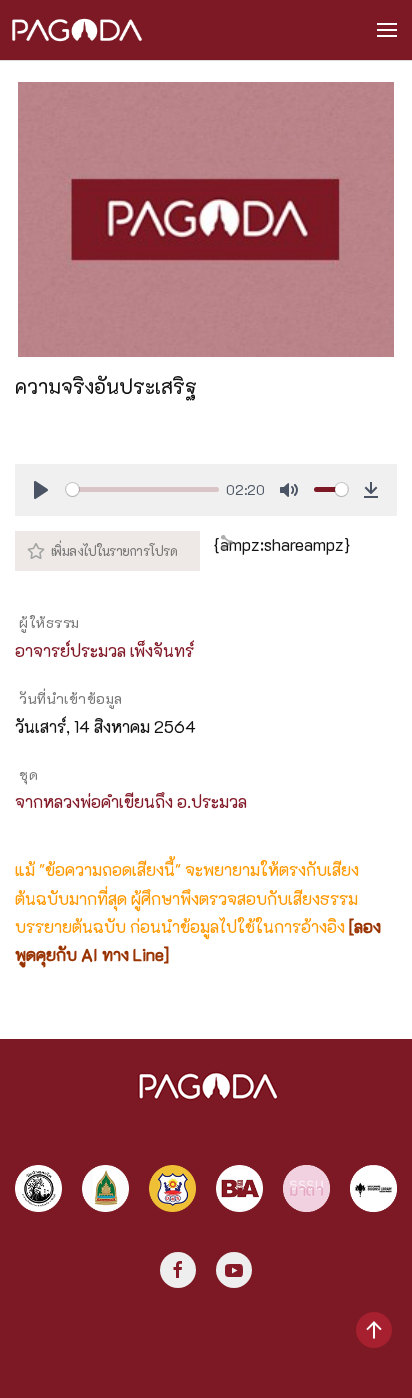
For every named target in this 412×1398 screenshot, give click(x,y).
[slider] (142, 489)
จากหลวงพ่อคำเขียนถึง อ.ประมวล (131, 801)
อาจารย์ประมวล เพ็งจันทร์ (104, 650)
